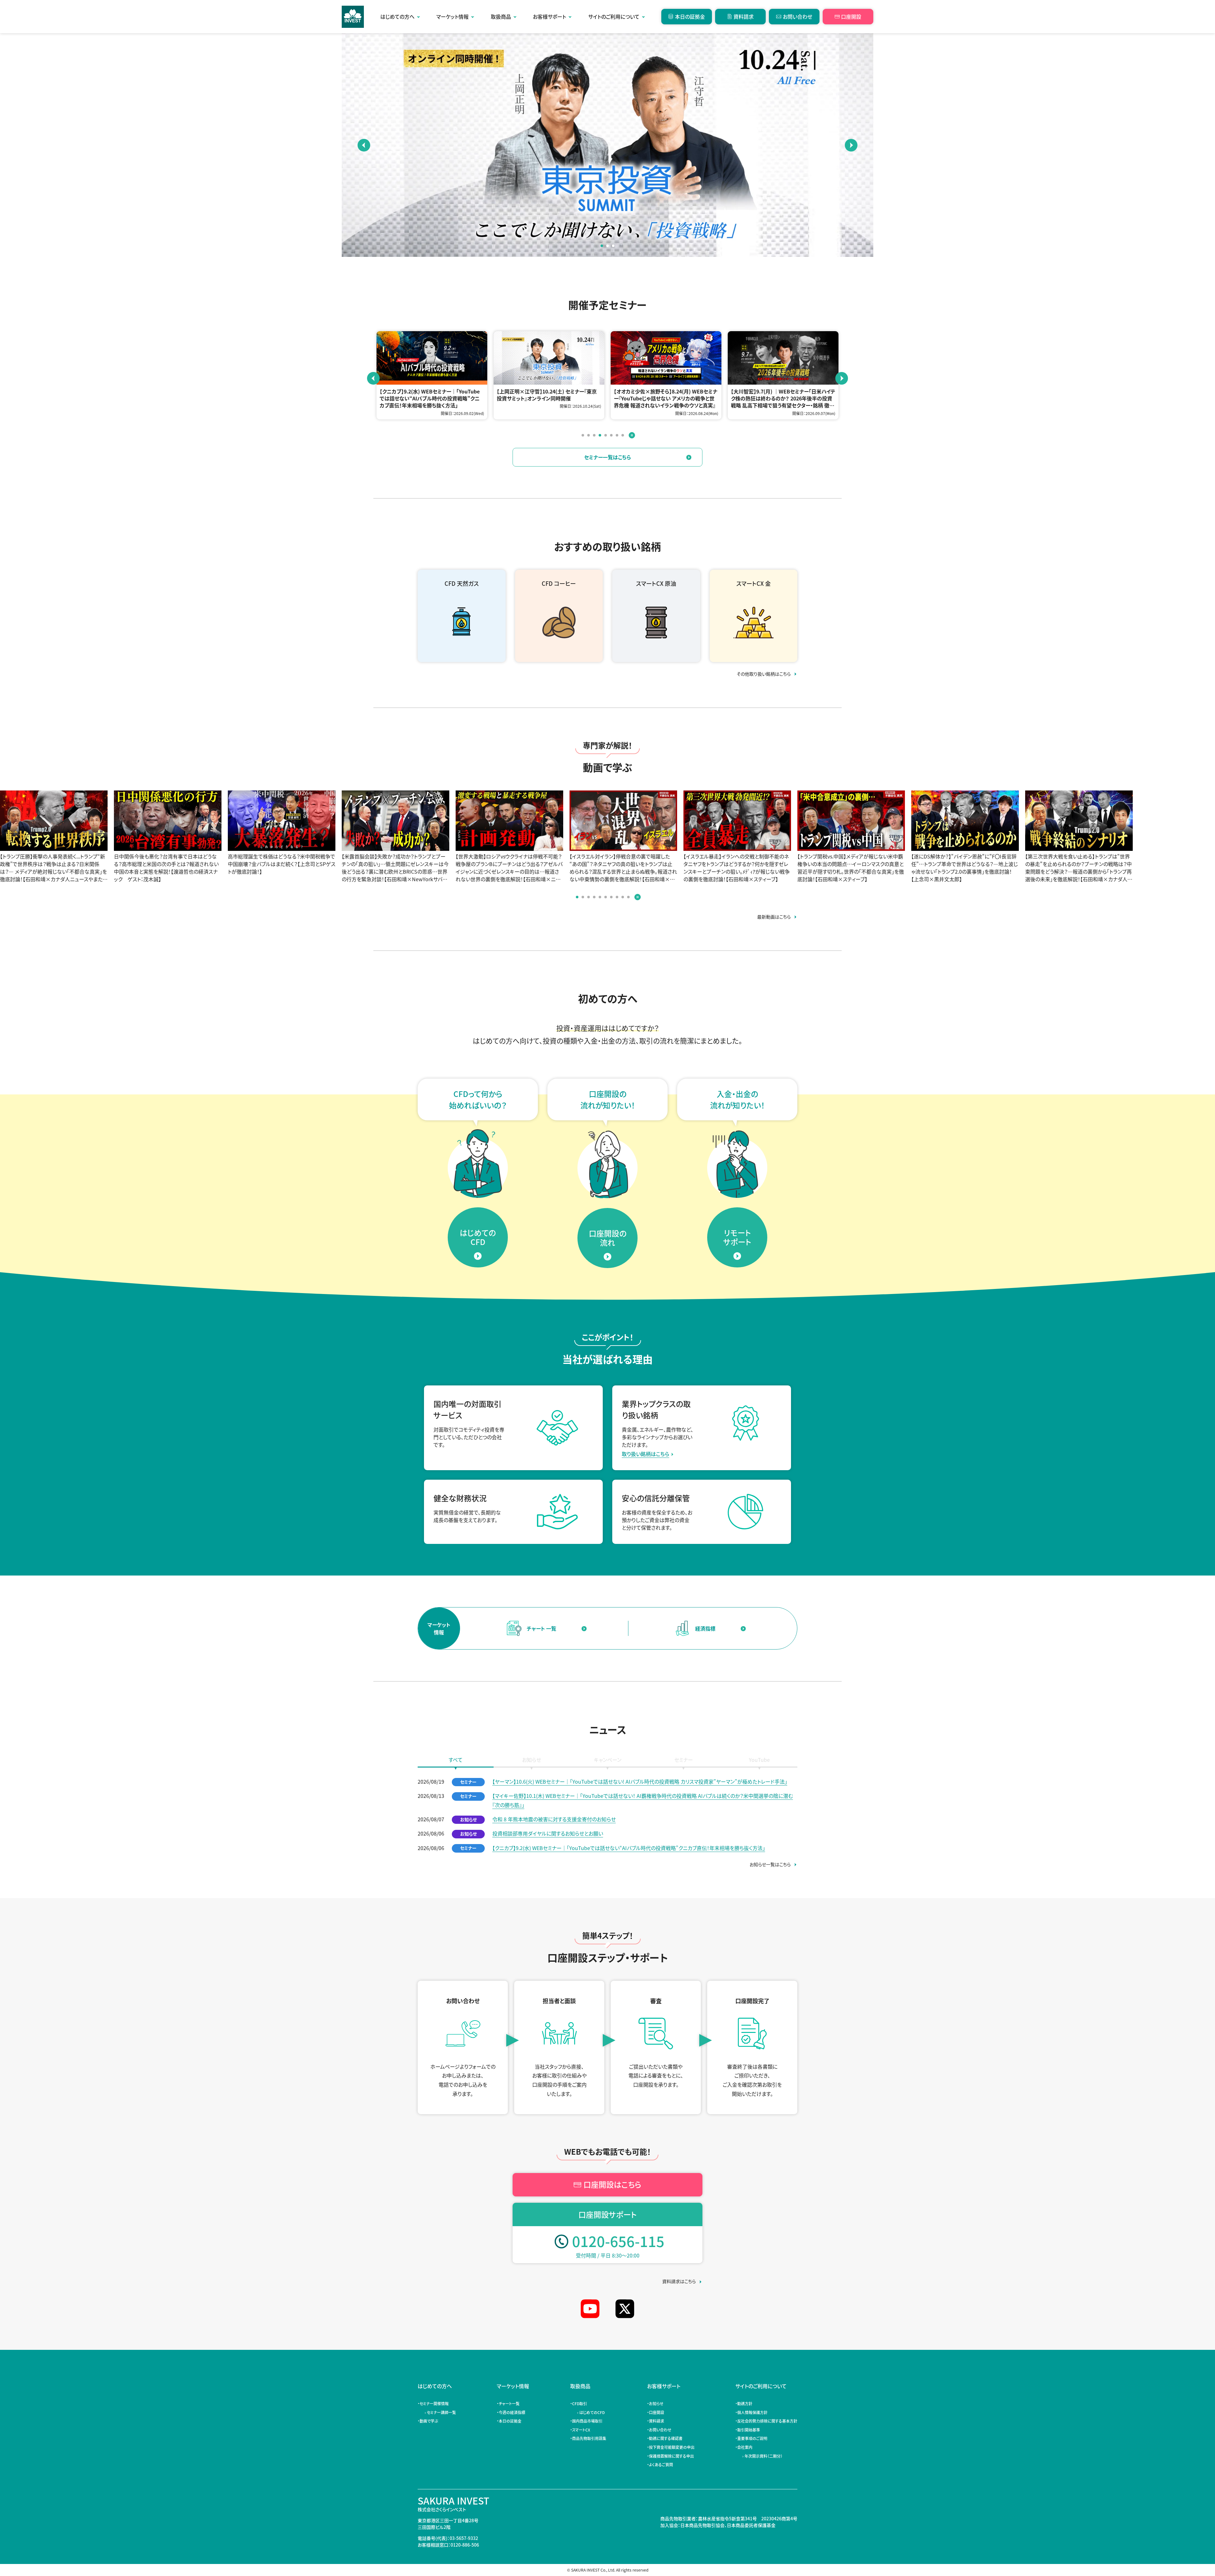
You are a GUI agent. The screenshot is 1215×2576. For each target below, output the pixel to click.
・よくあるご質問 (661, 2465)
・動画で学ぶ (429, 2421)
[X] (625, 2309)
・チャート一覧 (509, 2403)
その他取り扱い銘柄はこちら (764, 674)
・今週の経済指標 (512, 2412)
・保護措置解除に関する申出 (671, 2456)
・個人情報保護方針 (752, 2412)
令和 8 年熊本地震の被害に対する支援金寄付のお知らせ (554, 1819)
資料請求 (744, 16)
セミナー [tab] (684, 1760)
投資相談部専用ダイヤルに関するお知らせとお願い (548, 1833)
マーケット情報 (452, 16)
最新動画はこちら (774, 917)
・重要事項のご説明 (752, 2438)
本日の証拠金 (690, 16)
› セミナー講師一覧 (439, 2412)
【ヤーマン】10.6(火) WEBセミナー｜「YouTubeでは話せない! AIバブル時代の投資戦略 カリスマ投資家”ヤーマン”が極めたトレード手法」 (640, 1781)
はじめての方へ (397, 16)
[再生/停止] (632, 435)
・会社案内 (745, 2447)
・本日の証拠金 (510, 2421)
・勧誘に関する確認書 (666, 2438)
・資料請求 (657, 2421)
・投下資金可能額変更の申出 (672, 2447)
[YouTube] (590, 2309)
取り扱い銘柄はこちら (645, 1454)
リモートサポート (737, 1237)
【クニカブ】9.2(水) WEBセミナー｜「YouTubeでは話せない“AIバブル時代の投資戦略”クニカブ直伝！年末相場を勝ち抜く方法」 (629, 1848)
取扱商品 (501, 16)
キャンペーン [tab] (608, 1760)
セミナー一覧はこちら (607, 457)
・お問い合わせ (660, 2430)
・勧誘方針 (745, 2403)
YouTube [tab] (759, 1760)
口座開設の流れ (608, 1238)
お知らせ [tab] (532, 1760)
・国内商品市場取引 (587, 2421)
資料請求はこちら (679, 2281)
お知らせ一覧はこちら (770, 1864)
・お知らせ (656, 2403)
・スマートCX (581, 2430)
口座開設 (851, 16)
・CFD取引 (579, 2403)
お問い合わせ (798, 16)
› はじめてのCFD (590, 2412)
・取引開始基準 (749, 2430)
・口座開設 (657, 2412)
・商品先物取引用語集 (589, 2438)
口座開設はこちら (612, 2184)
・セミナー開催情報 (434, 2403)
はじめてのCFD (478, 1237)
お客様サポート (549, 16)
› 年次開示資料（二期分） (761, 2456)
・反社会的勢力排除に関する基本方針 (767, 2421)
